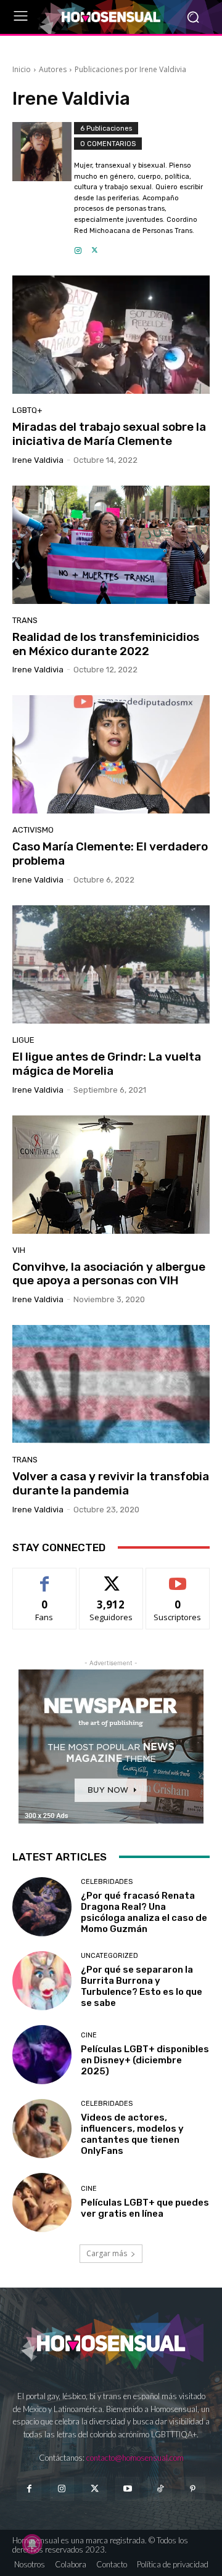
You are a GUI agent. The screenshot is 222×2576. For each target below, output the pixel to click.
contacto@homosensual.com (135, 2458)
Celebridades (107, 1882)
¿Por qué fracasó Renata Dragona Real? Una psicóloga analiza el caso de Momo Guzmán (144, 1912)
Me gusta (45, 1577)
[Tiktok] (160, 2489)
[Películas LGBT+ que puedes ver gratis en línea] (42, 2203)
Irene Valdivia (38, 460)
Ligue (23, 1040)
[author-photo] (43, 189)
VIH (19, 1250)
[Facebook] (29, 2489)
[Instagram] (78, 247)
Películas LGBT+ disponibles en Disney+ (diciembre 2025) (145, 2060)
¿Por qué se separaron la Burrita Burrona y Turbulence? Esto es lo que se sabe (142, 1986)
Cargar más (107, 2253)
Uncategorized (109, 1956)
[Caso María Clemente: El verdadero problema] (111, 754)
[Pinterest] (193, 2489)
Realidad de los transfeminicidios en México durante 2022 (106, 644)
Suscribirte (178, 1577)
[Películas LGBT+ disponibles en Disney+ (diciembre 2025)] (42, 2055)
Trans (25, 620)
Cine (89, 2035)
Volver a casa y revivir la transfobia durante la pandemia (111, 1483)
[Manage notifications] (32, 2544)
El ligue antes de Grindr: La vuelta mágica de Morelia (107, 1064)
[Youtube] (127, 2489)
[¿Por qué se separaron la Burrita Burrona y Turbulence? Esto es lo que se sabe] (42, 1981)
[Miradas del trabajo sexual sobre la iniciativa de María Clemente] (111, 335)
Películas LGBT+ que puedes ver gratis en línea (145, 2208)
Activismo (33, 830)
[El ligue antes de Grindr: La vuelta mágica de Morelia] (111, 964)
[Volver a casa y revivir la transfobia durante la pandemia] (111, 1384)
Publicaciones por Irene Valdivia (130, 69)
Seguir (111, 1577)
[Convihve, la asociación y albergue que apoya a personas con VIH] (111, 1175)
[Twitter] (95, 2489)
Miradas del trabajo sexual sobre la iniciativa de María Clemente (109, 434)
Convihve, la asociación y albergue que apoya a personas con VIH (109, 1274)
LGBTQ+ (27, 410)
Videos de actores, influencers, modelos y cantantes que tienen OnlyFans (132, 2134)
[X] (95, 247)
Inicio (22, 69)
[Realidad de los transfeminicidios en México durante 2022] (111, 545)
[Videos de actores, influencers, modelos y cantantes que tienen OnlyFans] (42, 2129)
